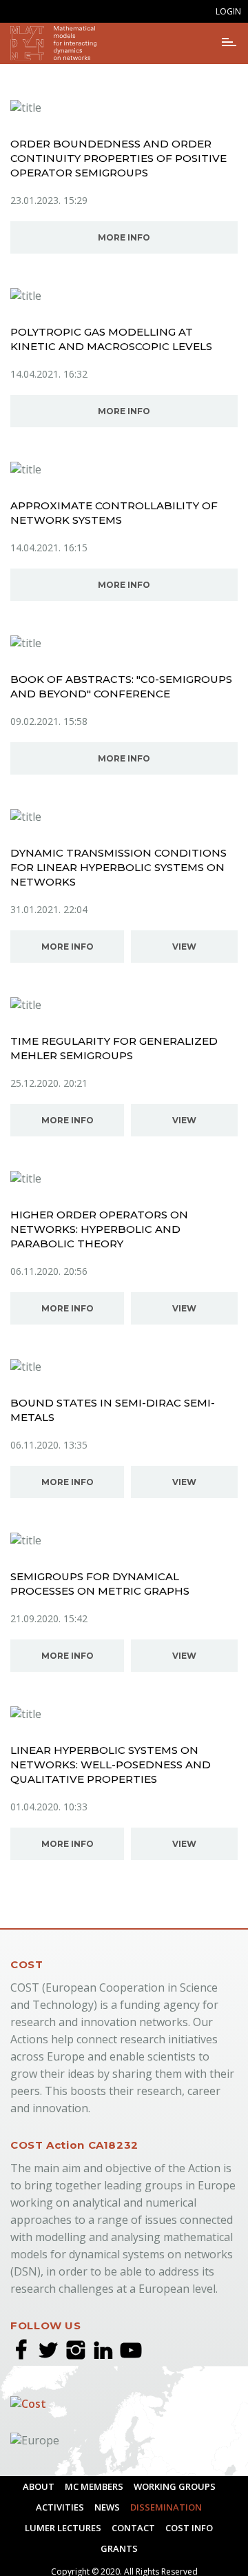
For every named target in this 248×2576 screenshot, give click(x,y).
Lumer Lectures (63, 2528)
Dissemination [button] (166, 2507)
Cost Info (189, 2528)
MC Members (94, 2486)
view (184, 947)
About (39, 2486)
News (107, 2507)
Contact (133, 2528)
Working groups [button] (175, 2486)
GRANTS (119, 2548)
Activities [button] (60, 2507)
